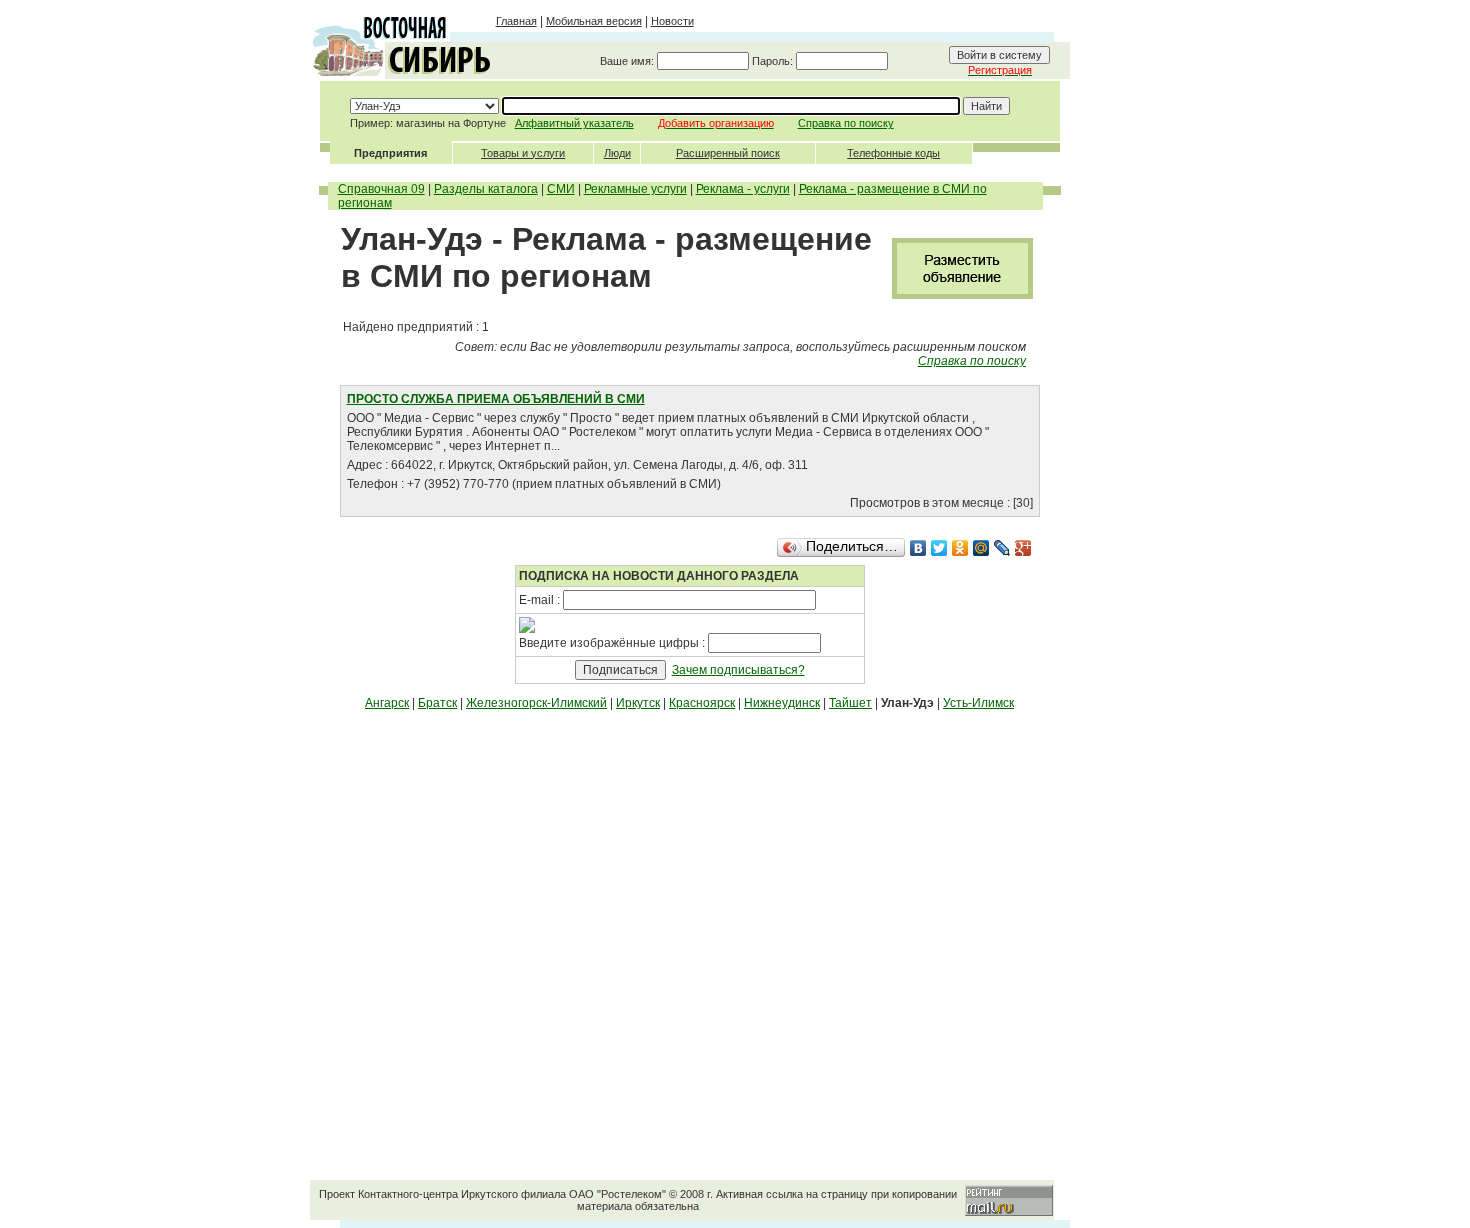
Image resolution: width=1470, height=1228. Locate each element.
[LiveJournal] (1002, 548)
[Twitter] (939, 548)
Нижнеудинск (782, 703)
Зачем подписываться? (738, 670)
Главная (516, 21)
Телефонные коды (893, 153)
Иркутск (638, 703)
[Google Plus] (1023, 548)
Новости (672, 21)
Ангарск (387, 703)
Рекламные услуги (635, 189)
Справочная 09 (381, 189)
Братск (437, 703)
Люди (617, 153)
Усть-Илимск (978, 703)
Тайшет (850, 703)
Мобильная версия (594, 21)
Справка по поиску (846, 123)
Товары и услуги (523, 153)
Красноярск (702, 703)
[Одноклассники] (960, 548)
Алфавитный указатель (574, 123)
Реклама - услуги (743, 189)
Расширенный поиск (728, 153)
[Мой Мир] (981, 548)
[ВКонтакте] (918, 548)
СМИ (561, 189)
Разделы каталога (486, 189)
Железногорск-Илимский (536, 703)
